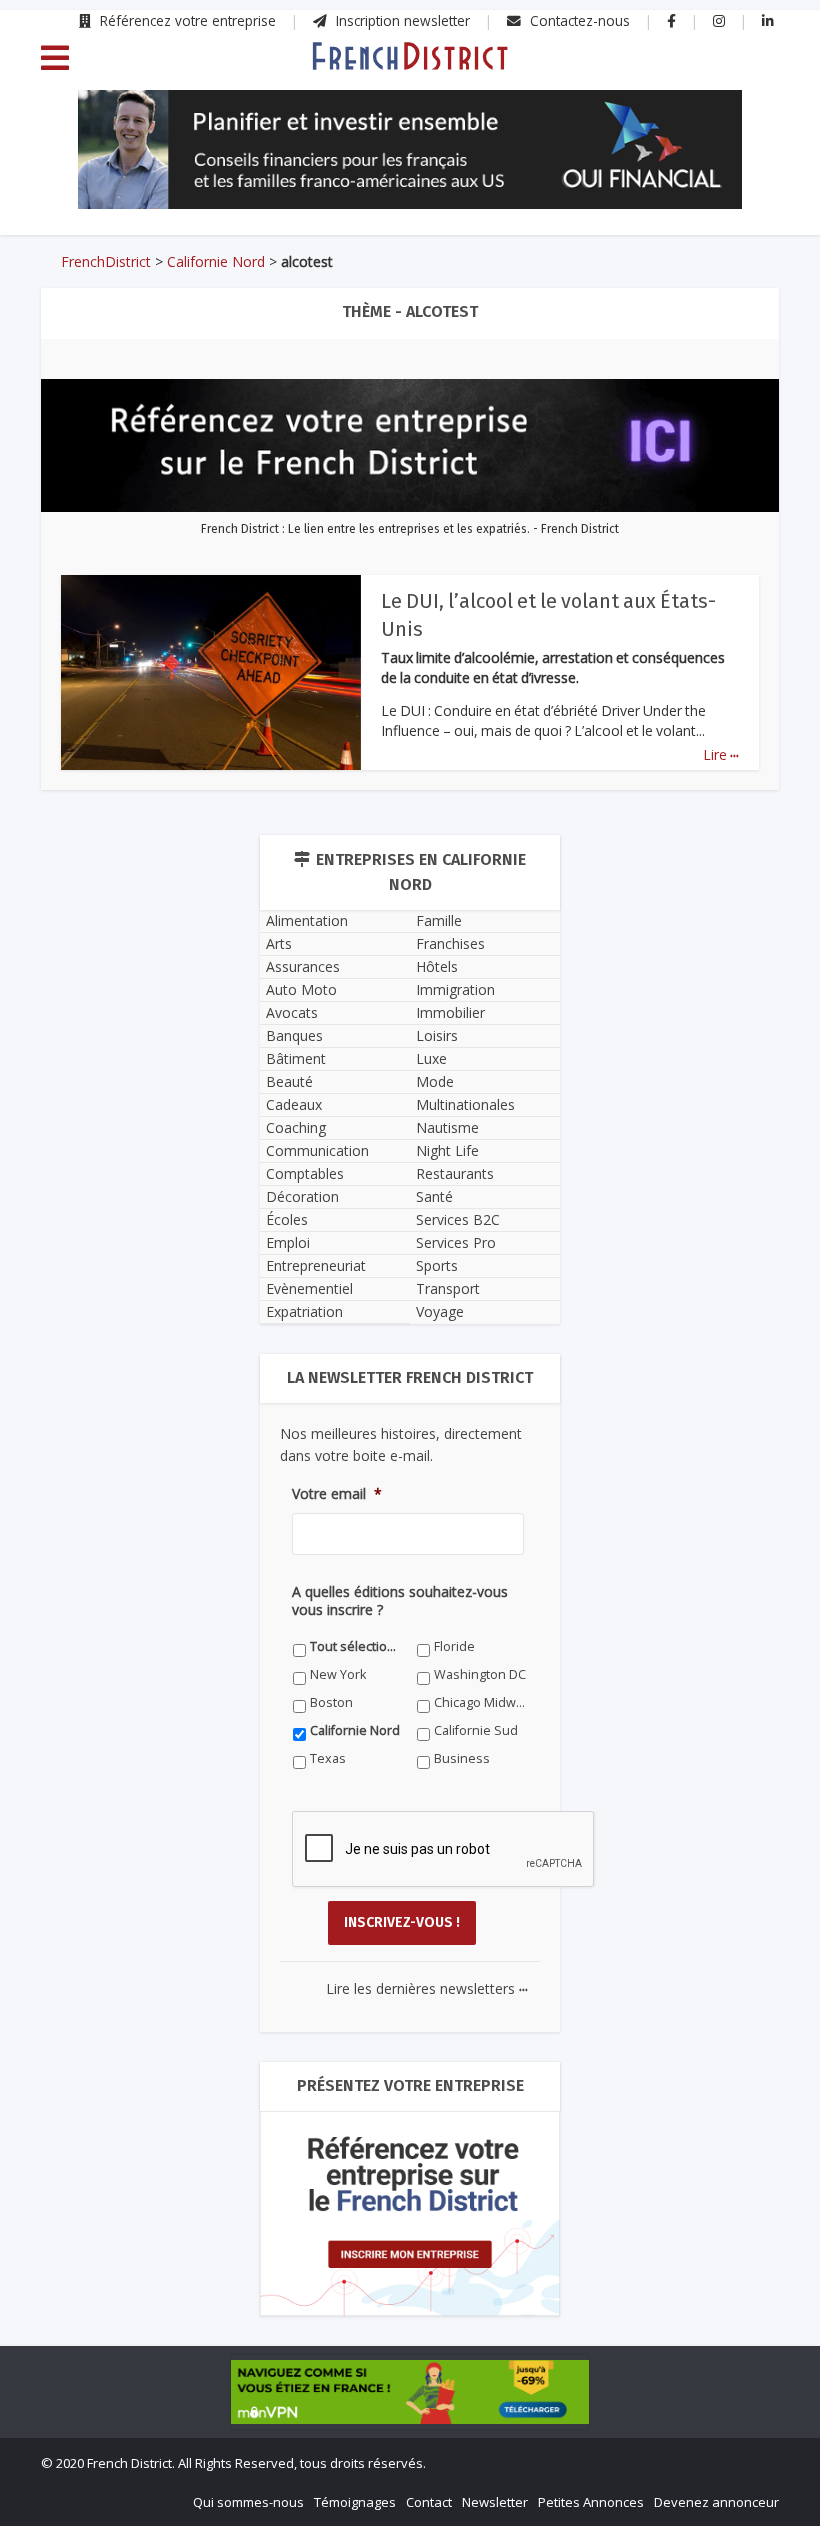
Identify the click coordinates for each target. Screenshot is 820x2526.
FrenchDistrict (106, 261)
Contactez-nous (578, 20)
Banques (294, 1035)
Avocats (292, 1012)
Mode (435, 1081)
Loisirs (437, 1035)
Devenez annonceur (716, 2502)
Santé (434, 1196)
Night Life (447, 1150)
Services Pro (456, 1242)
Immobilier (450, 1012)
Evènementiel (309, 1288)
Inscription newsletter (401, 20)
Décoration (302, 1196)
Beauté (289, 1081)
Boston (331, 1702)
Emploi (288, 1242)
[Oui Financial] (410, 150)
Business (462, 1758)
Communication (317, 1150)
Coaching (296, 1127)
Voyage (440, 1311)
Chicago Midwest (480, 1702)
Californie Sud (476, 1730)
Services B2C (458, 1219)
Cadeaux (294, 1104)
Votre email (337, 1494)
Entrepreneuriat (316, 1265)
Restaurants (455, 1173)
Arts (279, 943)
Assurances (303, 966)
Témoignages (355, 2502)
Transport (448, 1288)
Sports (437, 1265)
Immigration (455, 989)
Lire (721, 754)
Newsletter (495, 2502)
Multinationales (465, 1104)
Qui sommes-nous (248, 2502)
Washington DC (480, 1674)
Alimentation (307, 920)
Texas (328, 1758)
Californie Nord (216, 261)
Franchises (450, 943)
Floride (454, 1646)
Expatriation (304, 1311)
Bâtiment (296, 1058)
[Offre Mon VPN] (410, 2392)
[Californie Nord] (409, 55)
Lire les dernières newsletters (427, 1988)
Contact (429, 2502)
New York (338, 1674)
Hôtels (437, 966)
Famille (439, 920)
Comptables (305, 1173)
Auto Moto (301, 989)
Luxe (431, 1058)
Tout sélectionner (356, 1646)
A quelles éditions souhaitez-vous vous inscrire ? (400, 1601)
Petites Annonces (591, 2502)
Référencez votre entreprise (186, 20)
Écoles (287, 1219)
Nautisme (447, 1127)
